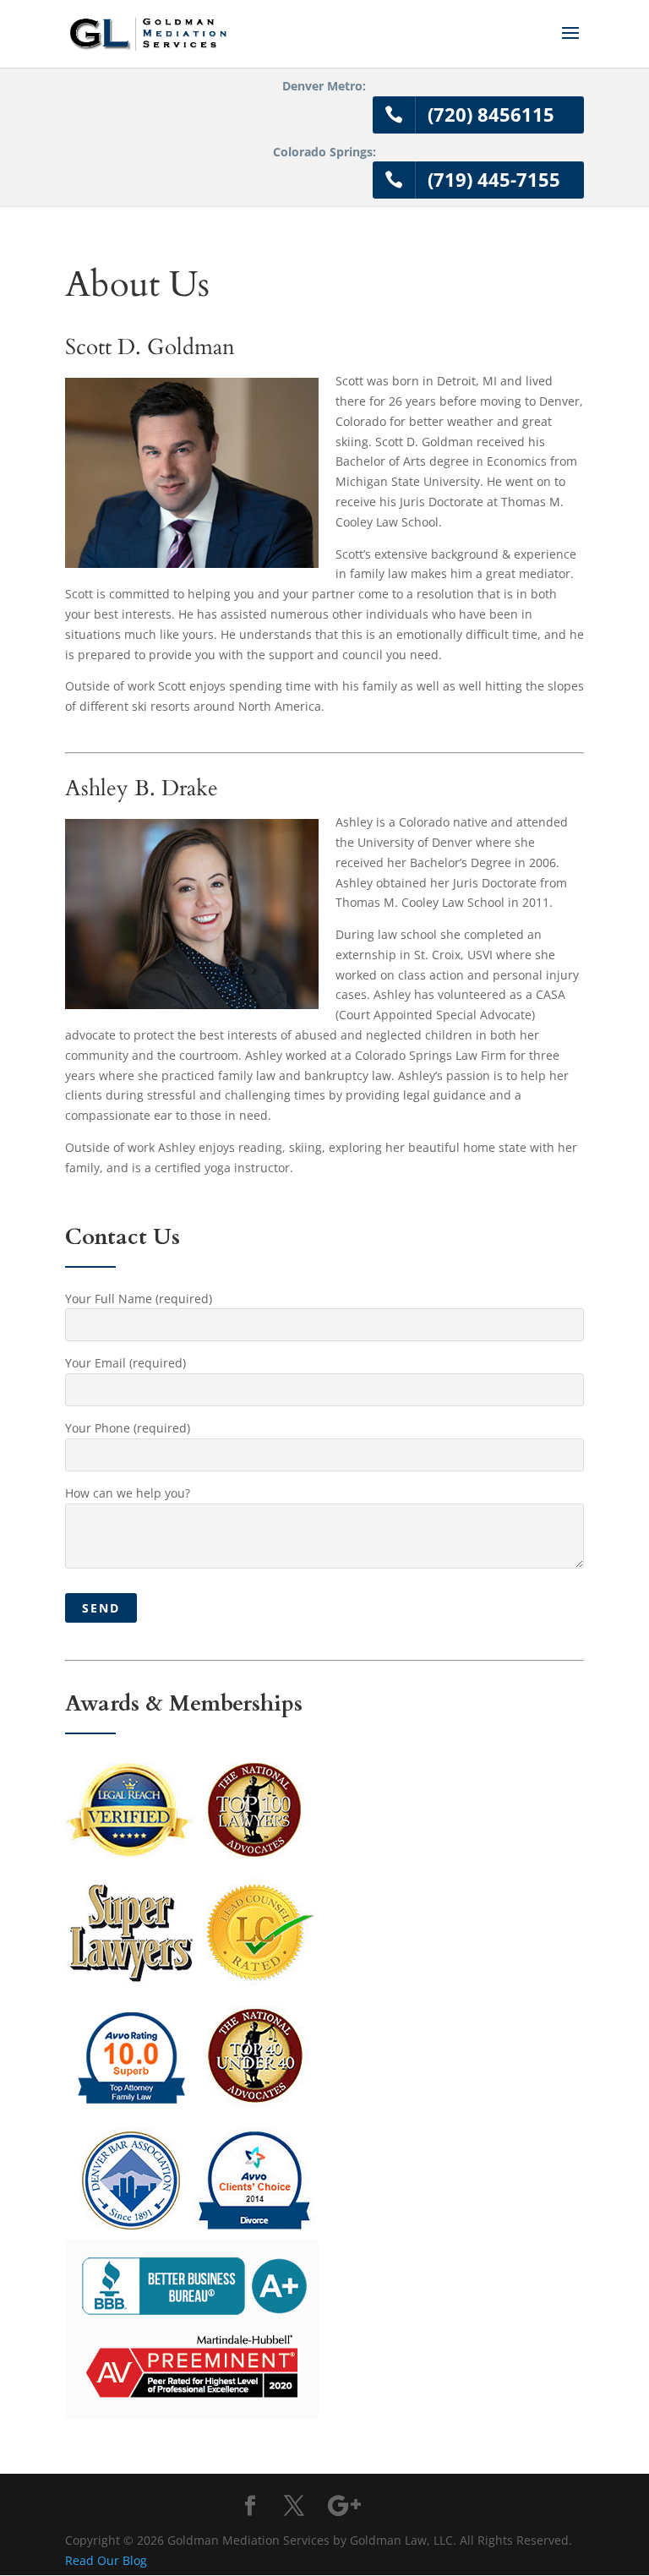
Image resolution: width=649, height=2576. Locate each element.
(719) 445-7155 (494, 179)
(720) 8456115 (491, 114)
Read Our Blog (106, 2560)
